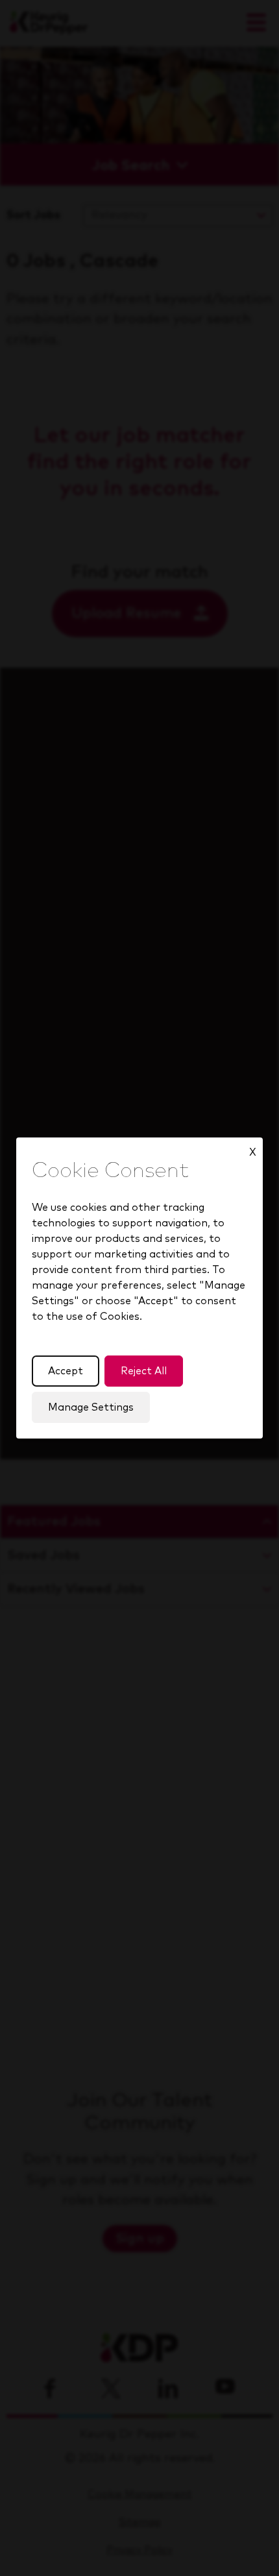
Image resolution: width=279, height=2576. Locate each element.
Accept (66, 1371)
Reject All (144, 1371)
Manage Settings (91, 1407)
